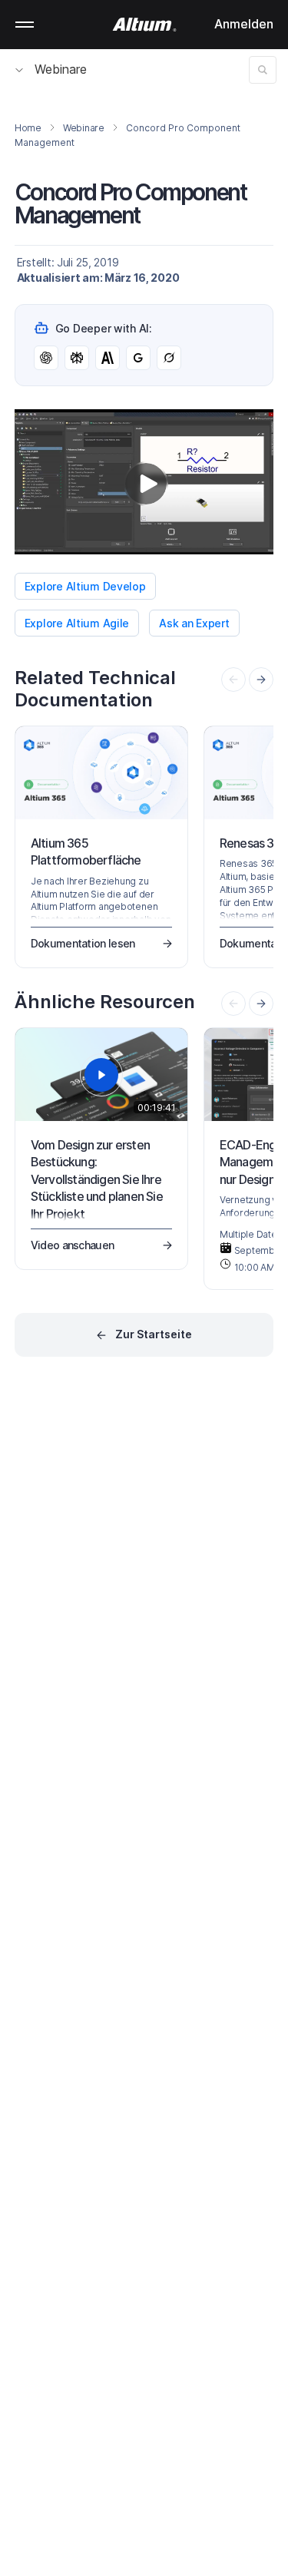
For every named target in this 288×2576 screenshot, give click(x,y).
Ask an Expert (194, 623)
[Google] (138, 358)
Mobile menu (25, 25)
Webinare (61, 69)
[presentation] (261, 680)
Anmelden (244, 24)
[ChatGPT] (46, 358)
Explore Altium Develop (85, 586)
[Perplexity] (77, 358)
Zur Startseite (154, 1334)
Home (28, 128)
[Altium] (144, 25)
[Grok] (169, 358)
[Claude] (108, 358)
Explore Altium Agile (77, 623)
